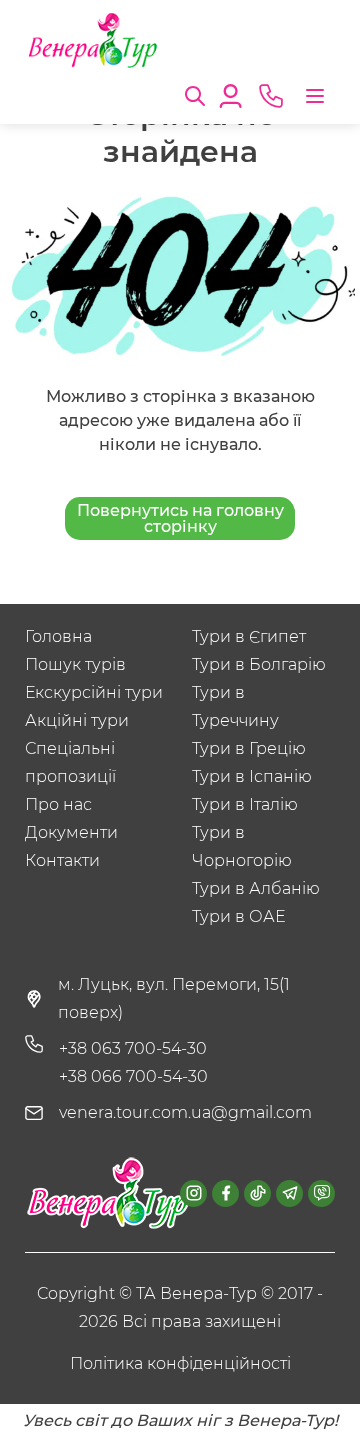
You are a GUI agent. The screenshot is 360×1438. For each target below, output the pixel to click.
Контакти (62, 860)
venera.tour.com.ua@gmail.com (185, 1112)
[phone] (271, 96)
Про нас (58, 804)
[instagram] (193, 1193)
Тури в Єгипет (249, 636)
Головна (58, 636)
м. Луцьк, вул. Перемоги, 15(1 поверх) (174, 998)
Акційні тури (77, 720)
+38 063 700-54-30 (133, 1048)
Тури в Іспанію (252, 776)
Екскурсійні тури (94, 692)
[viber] (321, 1193)
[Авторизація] (231, 94)
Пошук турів (75, 664)
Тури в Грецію (249, 748)
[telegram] (289, 1193)
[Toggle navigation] (315, 96)
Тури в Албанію (256, 888)
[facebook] (225, 1193)
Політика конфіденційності (180, 1363)
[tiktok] (257, 1193)
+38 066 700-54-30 (133, 1076)
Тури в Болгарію (259, 664)
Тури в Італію (245, 804)
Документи (71, 832)
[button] (195, 94)
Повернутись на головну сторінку (180, 518)
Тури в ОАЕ (238, 916)
